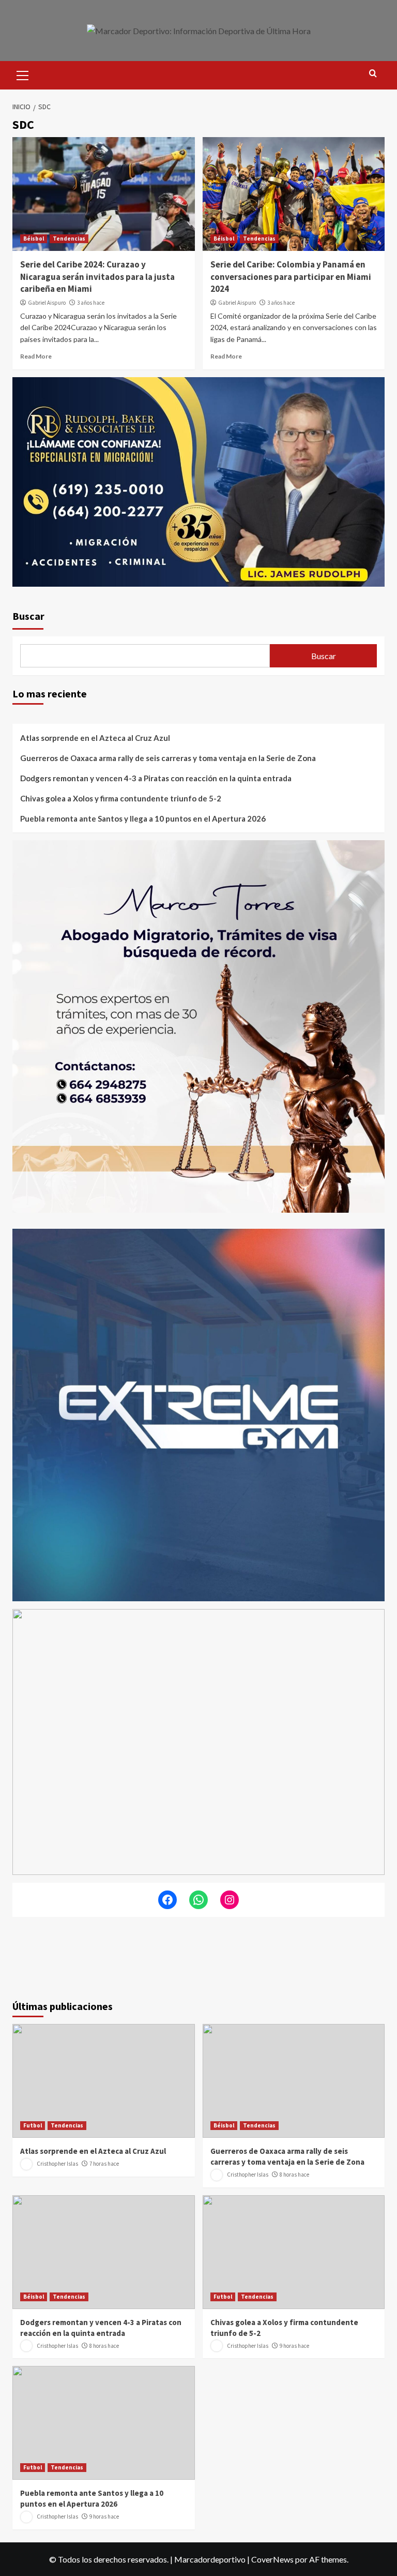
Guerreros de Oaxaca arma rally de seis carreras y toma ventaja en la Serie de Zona (168, 758)
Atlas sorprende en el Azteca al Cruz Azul (95, 738)
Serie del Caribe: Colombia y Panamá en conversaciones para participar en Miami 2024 (291, 277)
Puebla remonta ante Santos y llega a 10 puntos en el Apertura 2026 (143, 818)
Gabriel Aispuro (47, 303)
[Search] (373, 74)
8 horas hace (294, 2175)
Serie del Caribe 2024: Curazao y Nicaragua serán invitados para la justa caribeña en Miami (97, 277)
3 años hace (91, 303)
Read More (36, 356)
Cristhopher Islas (57, 2164)
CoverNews (272, 2559)
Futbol (33, 2125)
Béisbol (34, 239)
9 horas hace (294, 2346)
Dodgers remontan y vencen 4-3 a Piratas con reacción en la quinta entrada (156, 778)
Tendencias (69, 239)
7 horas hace (104, 2164)
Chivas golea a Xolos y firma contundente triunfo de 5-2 (121, 798)
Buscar (28, 616)
